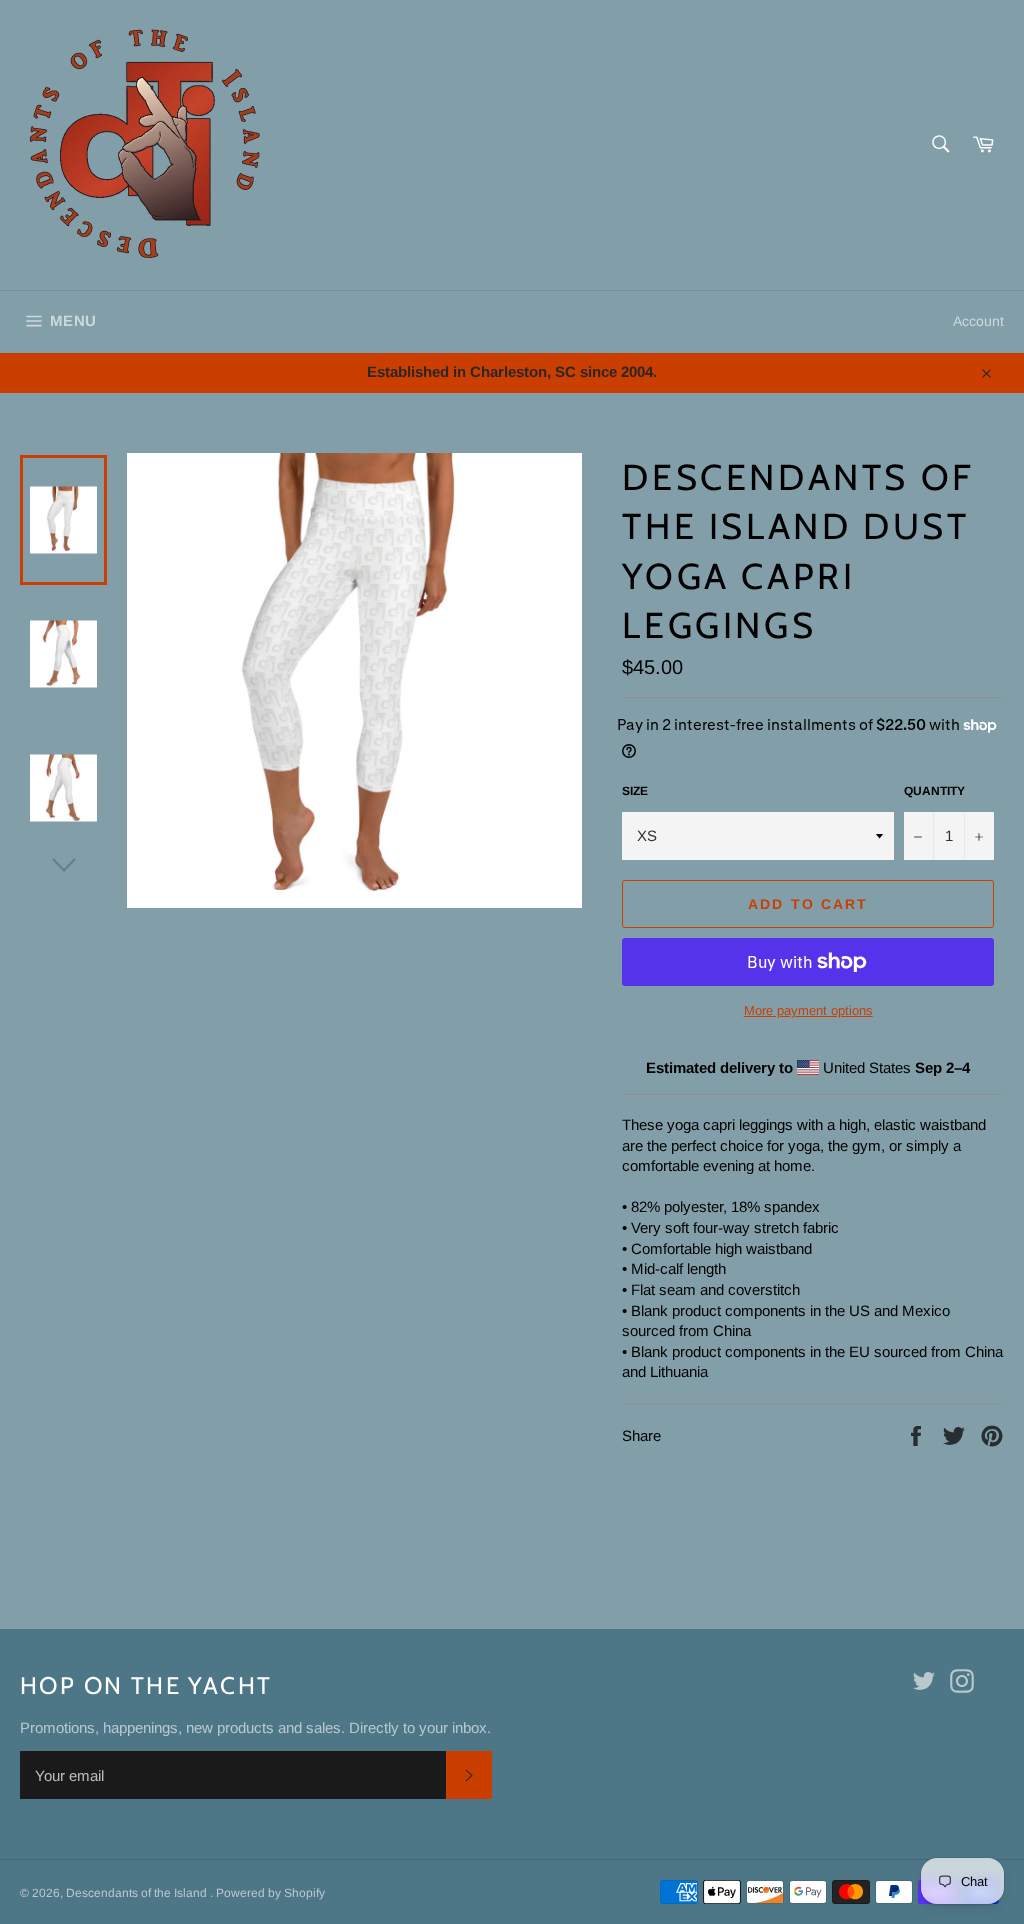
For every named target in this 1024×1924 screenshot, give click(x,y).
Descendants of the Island (138, 1893)
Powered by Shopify (270, 1893)
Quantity (934, 791)
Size (635, 791)
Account (978, 321)
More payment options (808, 1010)
